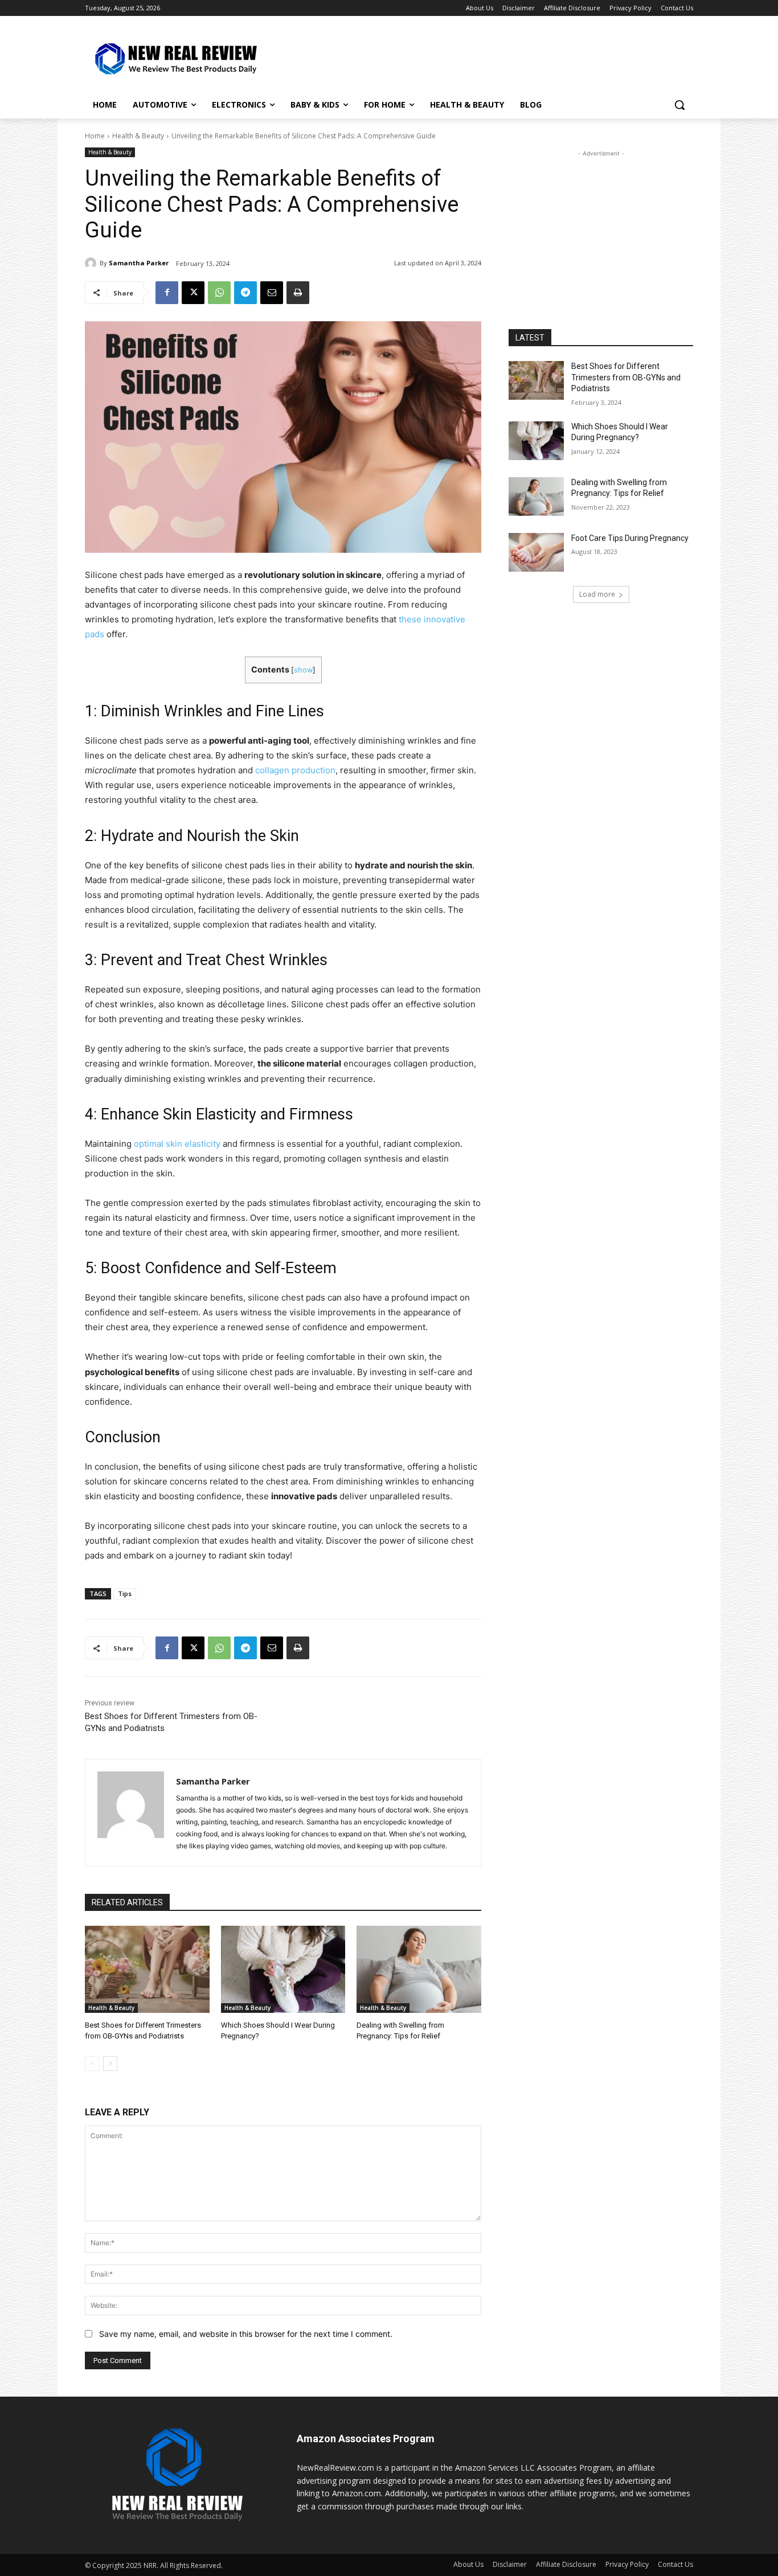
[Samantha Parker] (92, 263)
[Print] (298, 293)
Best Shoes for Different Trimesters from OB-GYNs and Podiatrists (626, 377)
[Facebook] (167, 293)
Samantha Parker (139, 263)
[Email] (272, 293)
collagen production (295, 770)
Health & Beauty (138, 136)
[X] (193, 293)
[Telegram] (245, 293)
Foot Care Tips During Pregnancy (630, 538)
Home (95, 136)
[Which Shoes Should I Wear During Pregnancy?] (283, 1969)
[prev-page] (92, 2064)
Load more (597, 594)
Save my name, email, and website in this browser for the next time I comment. (246, 2334)
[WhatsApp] (219, 293)
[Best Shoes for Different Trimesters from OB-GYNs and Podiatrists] (147, 1969)
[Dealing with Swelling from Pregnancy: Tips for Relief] (419, 1969)
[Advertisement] (474, 58)
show (303, 670)
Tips (125, 1593)
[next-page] (110, 2064)
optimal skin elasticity (177, 1144)
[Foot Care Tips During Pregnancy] (536, 552)
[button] (679, 105)
